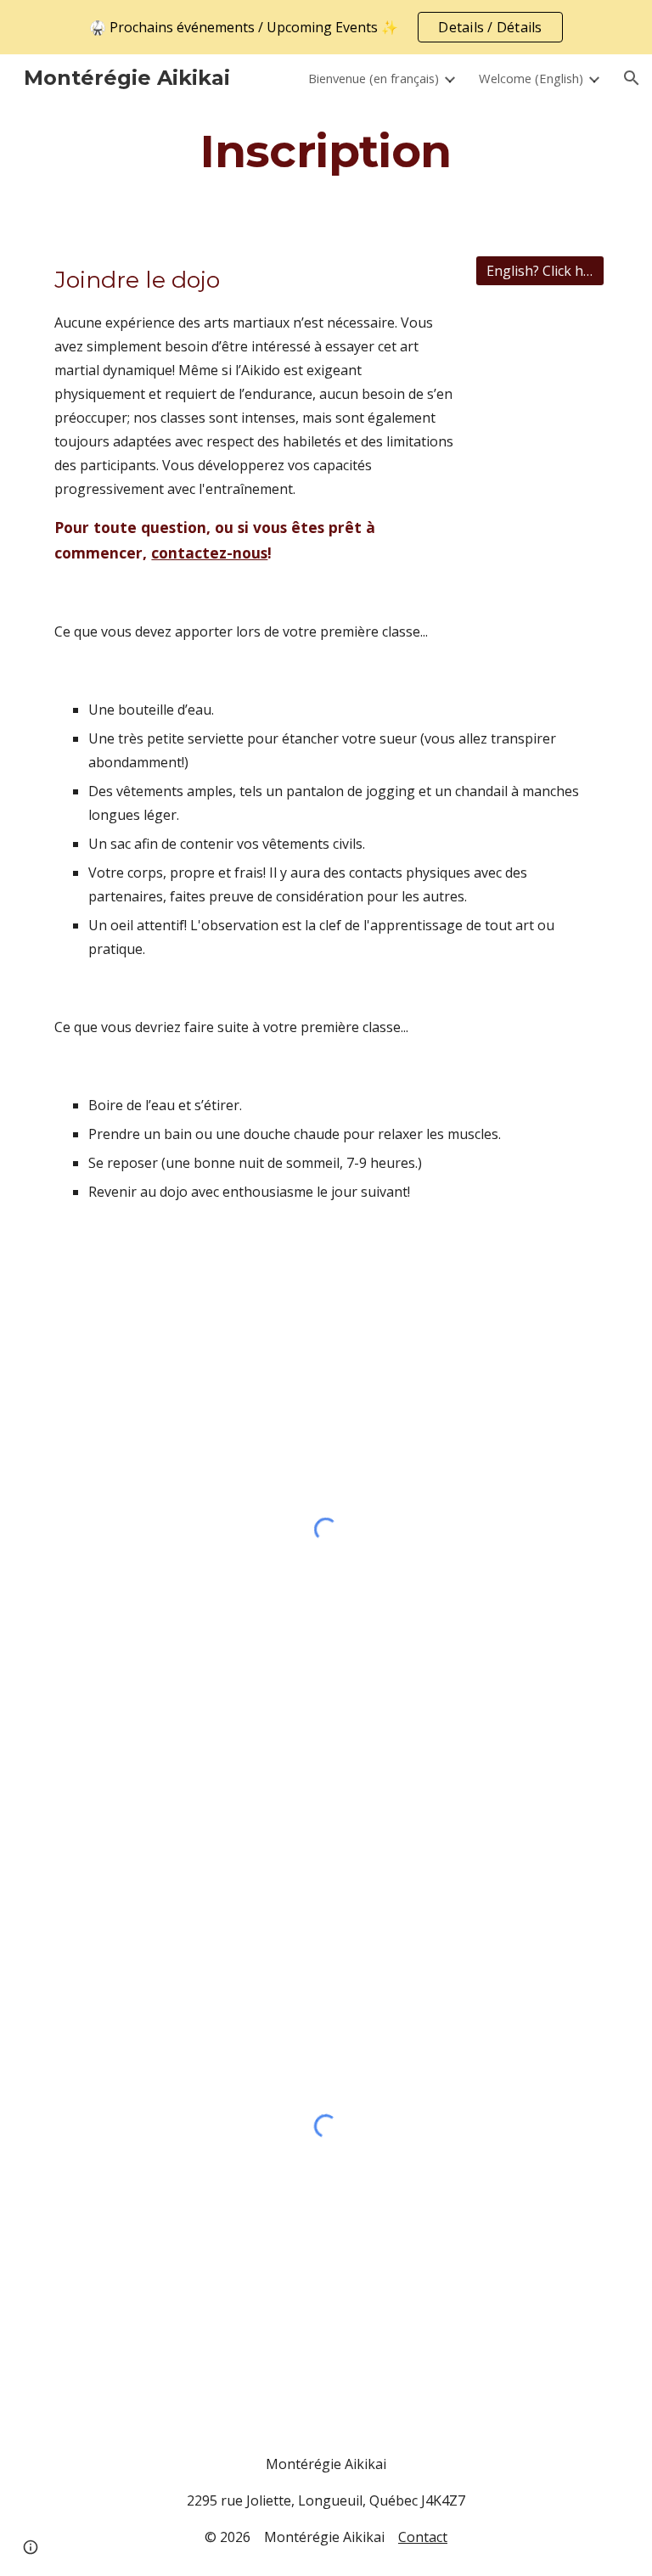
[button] (632, 78)
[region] (326, 27)
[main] (326, 151)
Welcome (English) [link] (531, 78)
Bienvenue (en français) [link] (374, 78)
